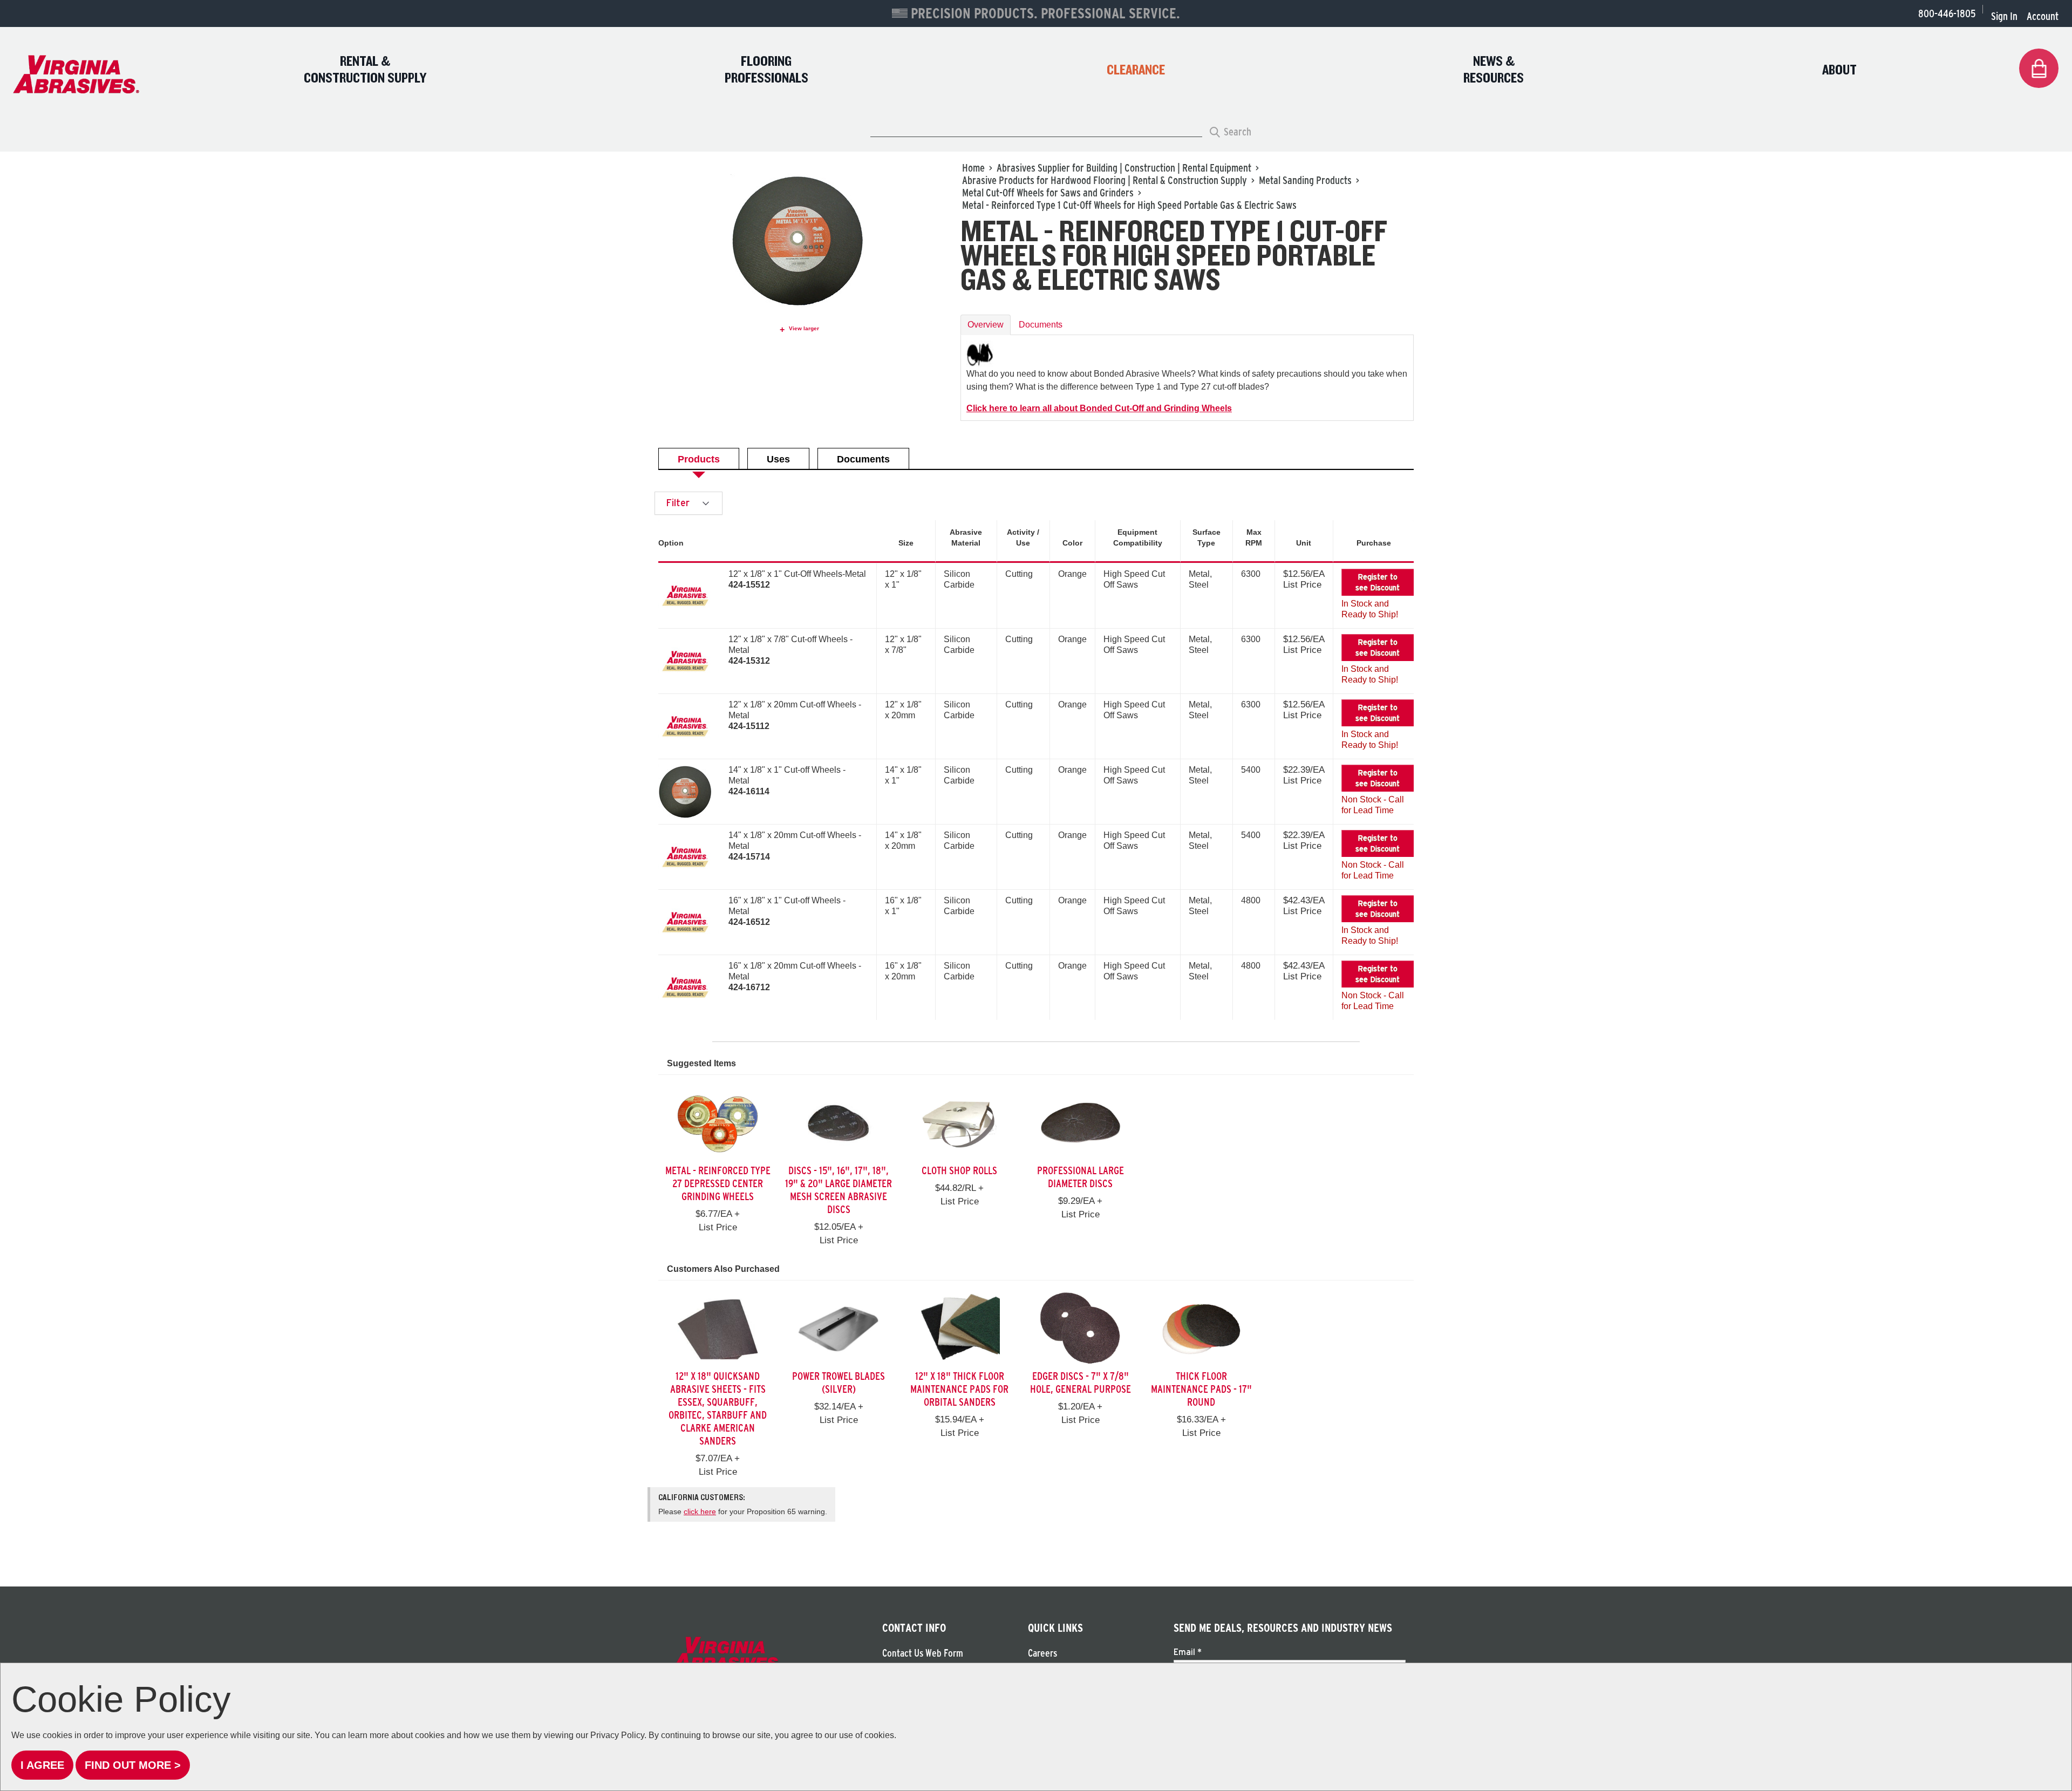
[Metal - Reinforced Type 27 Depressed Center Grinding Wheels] (718, 1123)
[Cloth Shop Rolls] (959, 1123)
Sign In (2004, 16)
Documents (1041, 325)
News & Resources (1494, 70)
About (1839, 70)
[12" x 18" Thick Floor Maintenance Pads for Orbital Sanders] (959, 1328)
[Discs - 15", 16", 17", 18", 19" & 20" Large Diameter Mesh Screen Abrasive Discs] (839, 1123)
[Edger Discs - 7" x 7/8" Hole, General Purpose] (1080, 1328)
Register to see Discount (1378, 582)
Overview (986, 325)
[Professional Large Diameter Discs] (1080, 1123)
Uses (778, 459)
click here (700, 1511)
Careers (1042, 1653)
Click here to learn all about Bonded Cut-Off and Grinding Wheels (1099, 408)
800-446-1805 (1947, 13)
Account (2043, 16)
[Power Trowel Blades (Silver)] (839, 1328)
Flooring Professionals (766, 70)
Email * (1188, 1652)
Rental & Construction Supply (365, 70)
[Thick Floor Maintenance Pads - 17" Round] (1201, 1328)
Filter (679, 503)
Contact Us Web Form (923, 1653)
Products (699, 459)
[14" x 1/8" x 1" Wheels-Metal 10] (685, 792)
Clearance (1136, 70)
